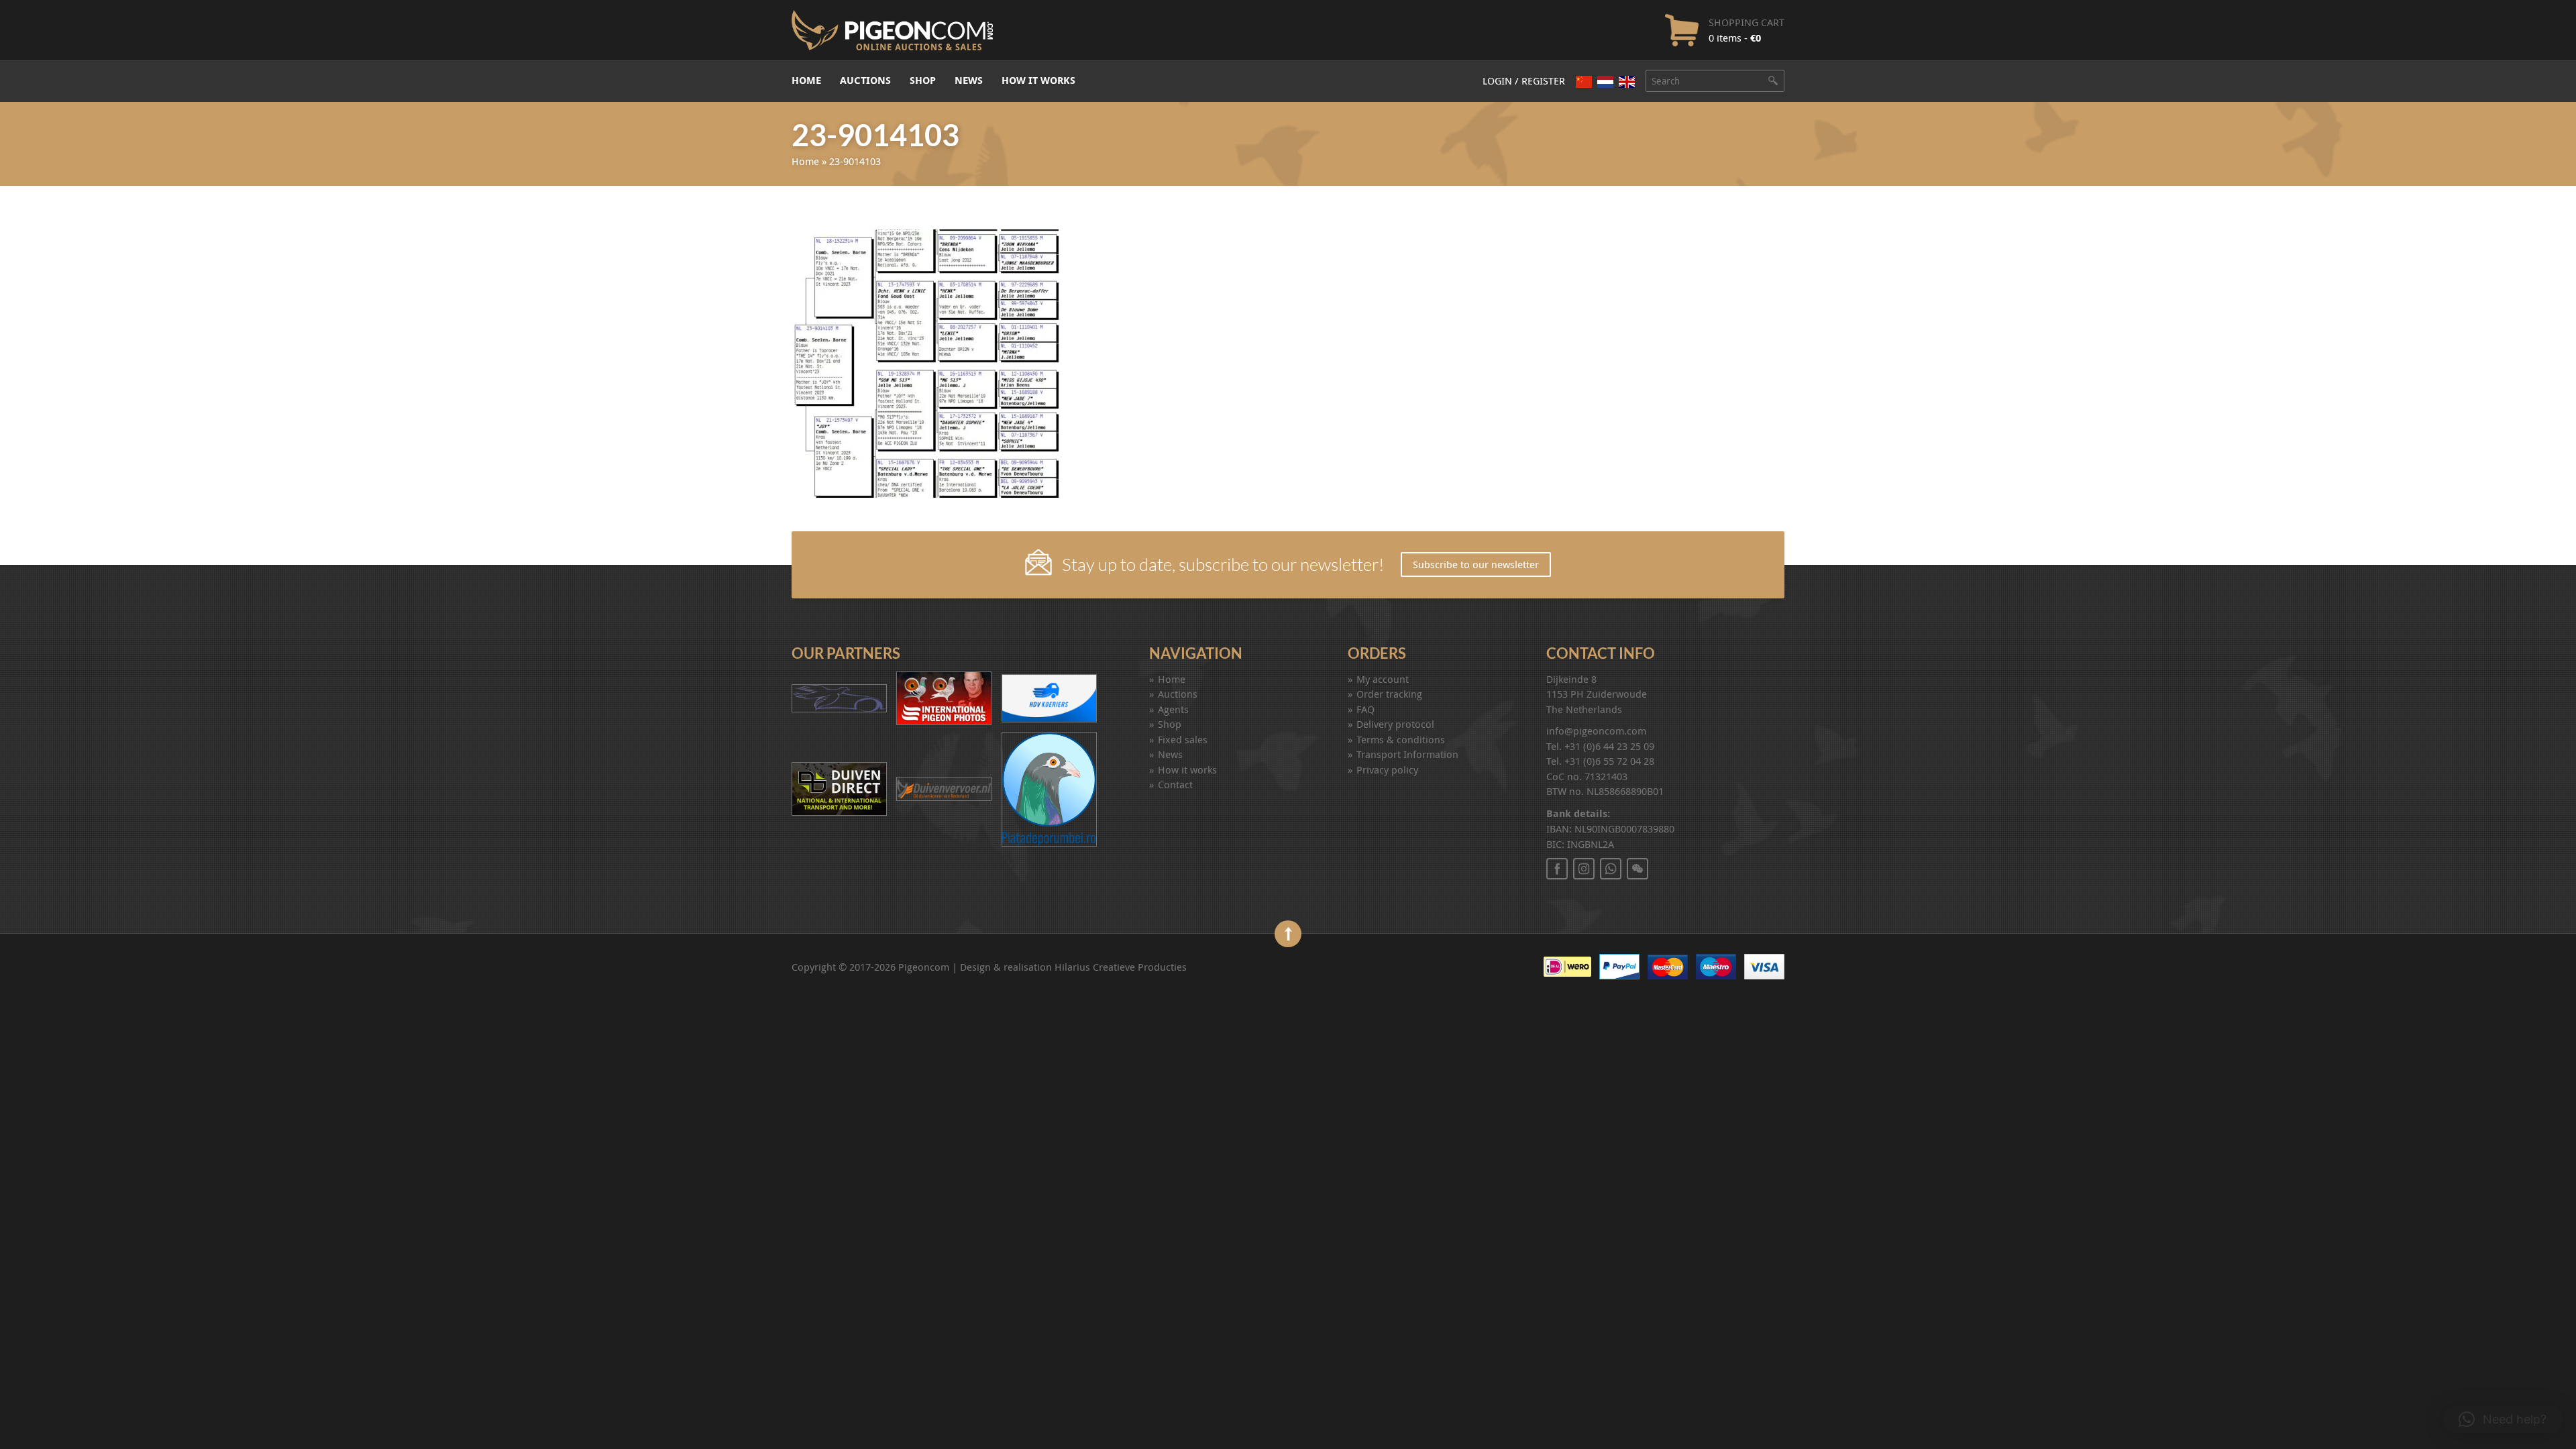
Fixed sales (1183, 739)
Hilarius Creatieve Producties (1121, 967)
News (969, 80)
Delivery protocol (1395, 724)
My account (1383, 679)
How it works (1038, 80)
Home (806, 80)
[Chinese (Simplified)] (1584, 82)
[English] (1627, 82)
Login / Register (1524, 80)
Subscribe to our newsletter (1476, 564)
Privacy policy (1387, 769)
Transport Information (1407, 754)
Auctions (865, 80)
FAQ (1365, 709)
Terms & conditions (1401, 739)
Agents (1173, 709)
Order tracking (1389, 694)
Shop (923, 80)
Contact (1175, 784)
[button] (2503, 1419)
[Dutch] (1605, 82)
